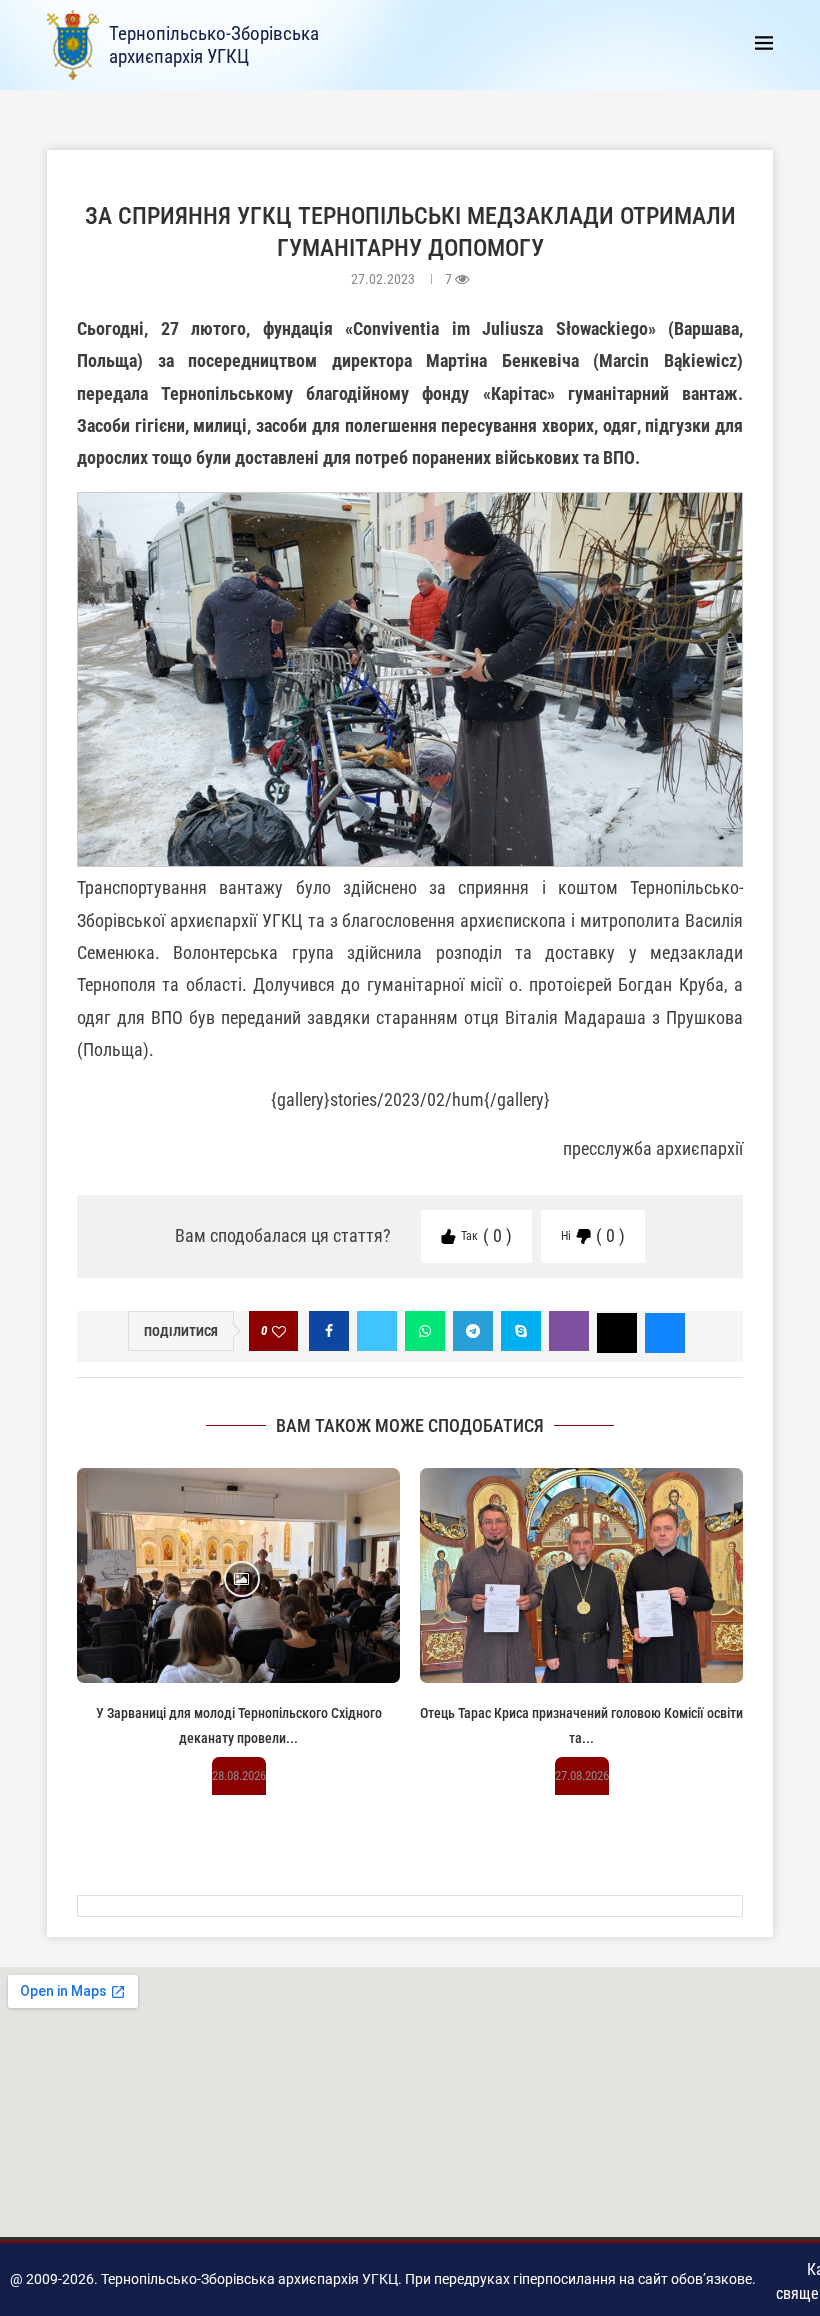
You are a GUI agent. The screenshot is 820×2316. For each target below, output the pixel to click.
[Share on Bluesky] (665, 1331)
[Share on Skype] (521, 1331)
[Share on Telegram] (473, 1331)
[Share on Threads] (617, 1331)
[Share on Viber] (569, 1331)
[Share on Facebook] (329, 1331)
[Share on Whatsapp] (425, 1331)
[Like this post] (279, 1331)
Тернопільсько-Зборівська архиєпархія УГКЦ (214, 45)
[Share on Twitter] (377, 1331)
